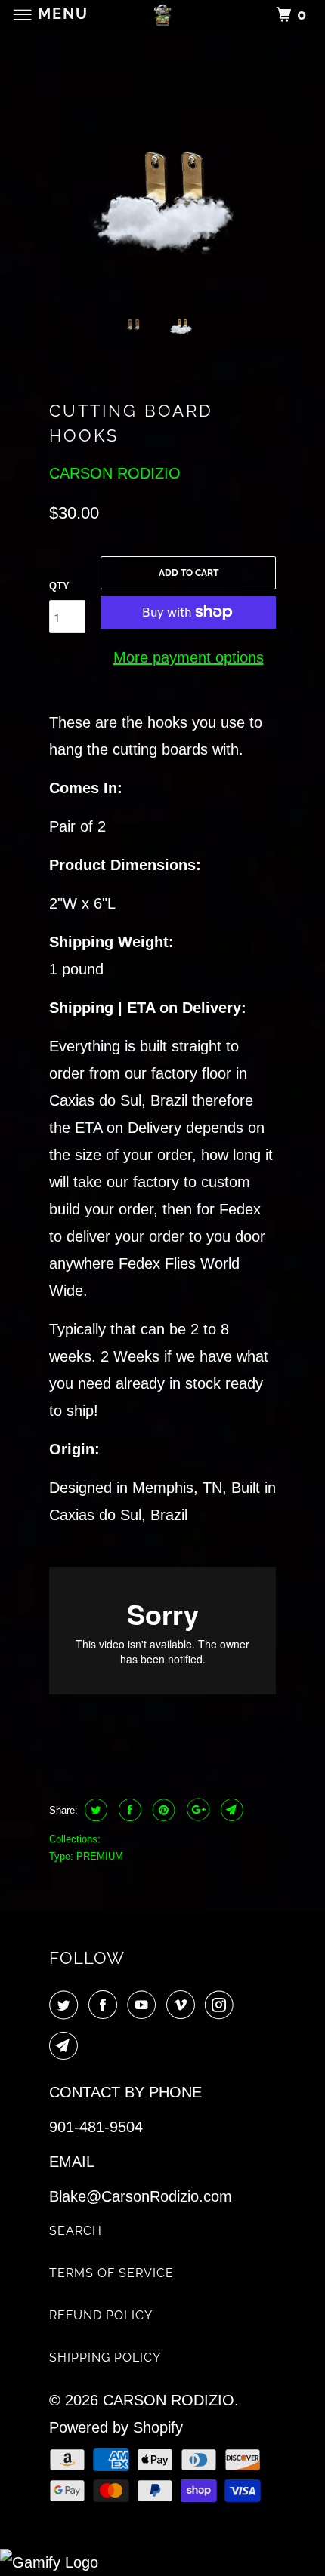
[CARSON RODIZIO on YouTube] (144, 2006)
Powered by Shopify (116, 2427)
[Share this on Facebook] (128, 1810)
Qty (59, 586)
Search (76, 2231)
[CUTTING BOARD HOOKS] (162, 180)
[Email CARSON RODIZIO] (67, 2047)
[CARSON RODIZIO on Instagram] (222, 2006)
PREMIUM (100, 1856)
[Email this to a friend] (230, 1810)
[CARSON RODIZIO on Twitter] (67, 2006)
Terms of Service (111, 2273)
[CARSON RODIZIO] (163, 15)
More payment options (189, 657)
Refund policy (101, 2315)
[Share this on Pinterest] (162, 1810)
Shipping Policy (105, 2357)
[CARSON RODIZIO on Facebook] (106, 2006)
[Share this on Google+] (196, 1810)
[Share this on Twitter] (94, 1810)
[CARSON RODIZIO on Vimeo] (184, 2006)
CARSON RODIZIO (115, 473)
